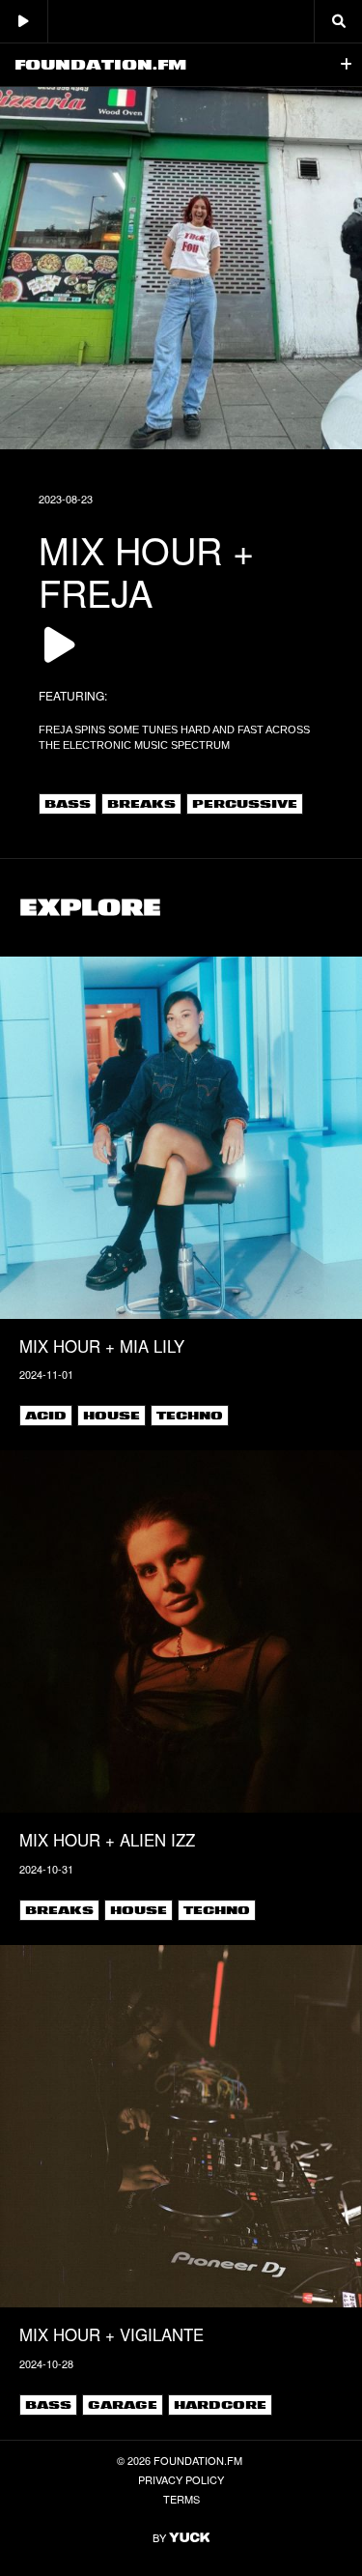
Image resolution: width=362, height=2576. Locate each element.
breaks (141, 804)
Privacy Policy (181, 2479)
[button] (346, 65)
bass (68, 804)
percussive (245, 804)
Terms (181, 2499)
